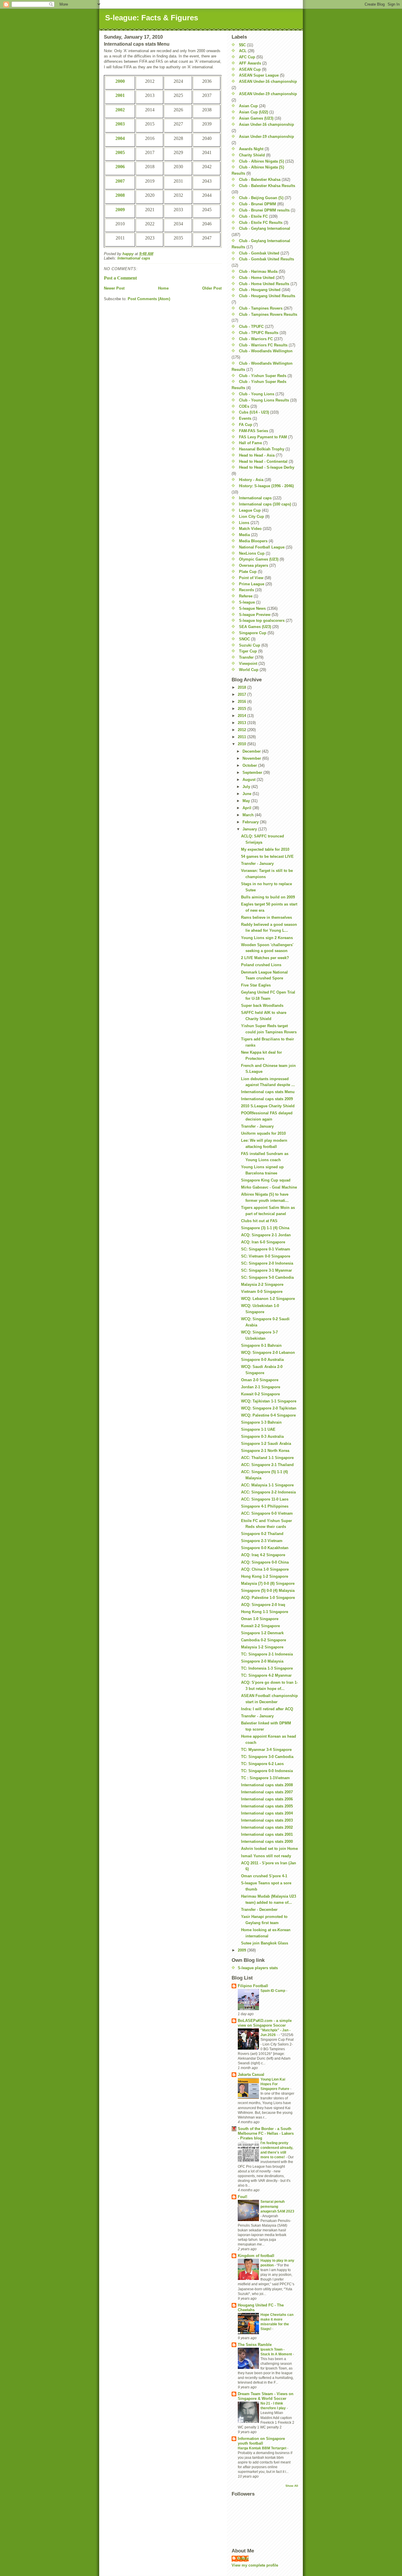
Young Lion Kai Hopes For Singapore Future (275, 2084)
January (250, 829)
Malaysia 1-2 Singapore (262, 1647)
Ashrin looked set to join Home (269, 1849)
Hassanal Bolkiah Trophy (262, 449)
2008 (120, 195)
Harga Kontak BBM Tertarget (263, 2448)
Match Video (250, 529)
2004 (120, 138)
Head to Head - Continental (263, 461)
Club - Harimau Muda (258, 271)
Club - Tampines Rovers (261, 308)
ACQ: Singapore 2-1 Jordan (266, 1235)
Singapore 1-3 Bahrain (261, 1422)
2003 (120, 124)
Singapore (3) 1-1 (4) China (265, 1228)
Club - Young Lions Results (264, 400)
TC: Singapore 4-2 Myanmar (266, 1675)
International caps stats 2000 (267, 1841)
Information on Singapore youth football (261, 2441)
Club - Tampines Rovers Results (268, 314)
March (249, 815)
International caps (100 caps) (265, 504)
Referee (246, 596)
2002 (120, 110)
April (247, 808)
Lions (244, 523)
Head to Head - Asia (257, 455)
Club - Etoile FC (253, 216)
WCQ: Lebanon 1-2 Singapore (268, 1299)
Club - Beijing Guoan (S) (261, 198)
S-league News (252, 608)
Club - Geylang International (265, 228)
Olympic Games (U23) (259, 559)
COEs (244, 406)
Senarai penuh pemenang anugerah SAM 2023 (277, 2206)
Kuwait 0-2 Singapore (260, 1394)
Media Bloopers (253, 541)
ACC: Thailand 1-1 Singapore (267, 1458)
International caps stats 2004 (267, 1813)
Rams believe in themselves (266, 917)
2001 (120, 95)
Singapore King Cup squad (266, 1180)
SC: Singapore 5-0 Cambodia (267, 1277)
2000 (120, 81)
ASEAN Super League (259, 75)
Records (246, 590)
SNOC (244, 639)
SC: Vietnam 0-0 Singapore (266, 1256)
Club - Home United (257, 278)
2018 (242, 687)
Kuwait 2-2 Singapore (260, 1626)
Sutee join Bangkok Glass (265, 1943)
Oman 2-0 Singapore (260, 1380)
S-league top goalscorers (262, 621)
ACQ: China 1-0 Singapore (265, 1569)
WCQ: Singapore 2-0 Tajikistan (269, 1408)
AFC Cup (247, 57)
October (250, 765)
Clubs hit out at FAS (259, 1221)
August (250, 780)
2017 (242, 694)
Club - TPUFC (251, 327)
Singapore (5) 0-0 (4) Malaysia (268, 1591)
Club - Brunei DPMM (258, 204)
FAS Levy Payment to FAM (263, 437)
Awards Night (251, 149)
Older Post (212, 288)
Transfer (246, 657)
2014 (242, 716)
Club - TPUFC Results (259, 333)
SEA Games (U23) (255, 627)
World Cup (249, 670)
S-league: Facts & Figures (152, 18)
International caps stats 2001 (267, 1834)
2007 (120, 181)
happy (243, 2558)
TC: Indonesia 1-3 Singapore (267, 1668)
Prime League (252, 584)
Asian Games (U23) (256, 118)
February (251, 822)
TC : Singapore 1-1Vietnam (265, 1778)
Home (163, 288)
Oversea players (254, 565)
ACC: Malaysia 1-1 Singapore (267, 1485)
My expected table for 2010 (265, 849)
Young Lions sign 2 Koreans (267, 938)
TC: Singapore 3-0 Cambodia (267, 1757)
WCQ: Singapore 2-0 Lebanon (268, 1353)
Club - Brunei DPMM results (264, 210)
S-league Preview (255, 615)
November (252, 758)
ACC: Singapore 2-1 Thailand (267, 1465)
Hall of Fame (250, 443)
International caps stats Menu (268, 1092)
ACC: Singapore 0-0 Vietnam (267, 1513)
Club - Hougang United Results (267, 296)
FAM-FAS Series (254, 431)
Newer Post (114, 288)
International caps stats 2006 (267, 1799)
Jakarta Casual (251, 2074)
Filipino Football (253, 1986)
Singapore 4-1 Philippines (265, 1506)
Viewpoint (248, 664)
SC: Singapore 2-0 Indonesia (267, 1263)
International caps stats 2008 (267, 1785)
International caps (134, 258)
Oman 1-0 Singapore (260, 1619)
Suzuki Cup (250, 645)
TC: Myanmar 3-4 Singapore (266, 1750)
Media (244, 535)
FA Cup (246, 425)
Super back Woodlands (262, 1006)
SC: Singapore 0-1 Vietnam (266, 1249)
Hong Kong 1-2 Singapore (265, 1576)
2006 (120, 167)
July (247, 787)
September (253, 773)
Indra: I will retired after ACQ (267, 1709)
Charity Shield (252, 155)
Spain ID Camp (273, 1991)
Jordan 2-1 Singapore (261, 1387)
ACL (243, 51)
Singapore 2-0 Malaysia (262, 1661)
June (247, 794)
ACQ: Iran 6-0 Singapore (263, 1242)
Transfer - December (259, 1910)
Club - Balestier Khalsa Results (267, 186)
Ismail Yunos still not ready (266, 1856)
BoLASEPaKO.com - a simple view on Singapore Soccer (265, 2023)
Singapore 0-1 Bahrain (261, 1345)
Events (245, 418)
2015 (242, 709)
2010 (242, 744)
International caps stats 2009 (267, 1099)
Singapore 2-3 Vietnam (262, 1541)
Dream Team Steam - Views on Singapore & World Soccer (266, 2396)
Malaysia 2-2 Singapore (262, 1284)
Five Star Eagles (256, 985)
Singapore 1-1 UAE (258, 1429)
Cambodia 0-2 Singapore (264, 1640)
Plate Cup (248, 572)
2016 (242, 702)
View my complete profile (255, 2565)
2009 (120, 210)
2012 (242, 730)
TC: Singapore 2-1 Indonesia (267, 1654)
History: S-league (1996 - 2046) (266, 486)
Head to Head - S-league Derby (267, 467)
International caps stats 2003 (267, 1820)
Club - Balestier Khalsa (260, 180)
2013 (242, 723)
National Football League (262, 547)
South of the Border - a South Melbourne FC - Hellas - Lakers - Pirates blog (266, 2133)
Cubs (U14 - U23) (254, 412)
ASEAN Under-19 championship (268, 94)
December (252, 751)
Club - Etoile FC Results (261, 223)
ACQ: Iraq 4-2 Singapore (263, 1555)
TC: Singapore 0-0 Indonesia (267, 1771)
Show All (292, 2486)
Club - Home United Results (264, 284)
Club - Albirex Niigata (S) (261, 161)
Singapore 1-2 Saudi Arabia (266, 1444)
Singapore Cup (253, 633)
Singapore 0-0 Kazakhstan (265, 1548)
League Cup (250, 510)
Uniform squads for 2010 (263, 1133)
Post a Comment (120, 278)
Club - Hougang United (260, 290)
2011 (242, 737)
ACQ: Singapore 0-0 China (265, 1562)
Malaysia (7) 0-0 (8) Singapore (268, 1583)
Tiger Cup (248, 651)
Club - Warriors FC (256, 339)
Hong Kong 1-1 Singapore (265, 1612)
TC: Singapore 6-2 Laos (262, 1764)
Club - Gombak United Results (266, 259)
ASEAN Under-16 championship (268, 81)
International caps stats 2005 (267, 1806)
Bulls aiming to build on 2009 (268, 897)
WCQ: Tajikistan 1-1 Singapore (269, 1401)
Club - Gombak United (259, 253)
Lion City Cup (251, 517)
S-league (247, 602)
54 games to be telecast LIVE (267, 856)
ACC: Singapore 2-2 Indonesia (268, 1492)
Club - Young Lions (257, 394)
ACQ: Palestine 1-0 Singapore (268, 1598)
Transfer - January (257, 864)
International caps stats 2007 (267, 1792)
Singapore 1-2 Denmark (262, 1633)
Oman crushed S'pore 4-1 (264, 1876)
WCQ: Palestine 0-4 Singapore (268, 1415)
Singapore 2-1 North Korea (265, 1451)
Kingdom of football (256, 2256)
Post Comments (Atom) (149, 299)
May (247, 801)
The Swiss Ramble (255, 2345)
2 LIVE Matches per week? (265, 958)
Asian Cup (248, 106)
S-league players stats (258, 1968)
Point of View (251, 578)
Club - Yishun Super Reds (263, 376)
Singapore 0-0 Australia (262, 1360)
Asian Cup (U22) (254, 112)
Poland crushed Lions (261, 965)
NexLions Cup (252, 553)
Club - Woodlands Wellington (266, 351)
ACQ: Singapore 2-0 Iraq (263, 1605)
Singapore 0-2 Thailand (262, 1534)
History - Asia (251, 480)
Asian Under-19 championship (266, 137)
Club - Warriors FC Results (263, 345)
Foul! (242, 2197)
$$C (242, 45)
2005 (120, 152)
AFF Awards (250, 63)
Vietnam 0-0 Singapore (262, 1292)
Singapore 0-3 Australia (262, 1436)
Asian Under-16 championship (266, 124)
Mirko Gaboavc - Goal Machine (269, 1187)
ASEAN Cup (250, 69)
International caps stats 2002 (267, 1827)
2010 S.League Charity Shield (268, 1106)
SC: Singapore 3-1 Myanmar (266, 1270)
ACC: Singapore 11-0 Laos (265, 1499)
